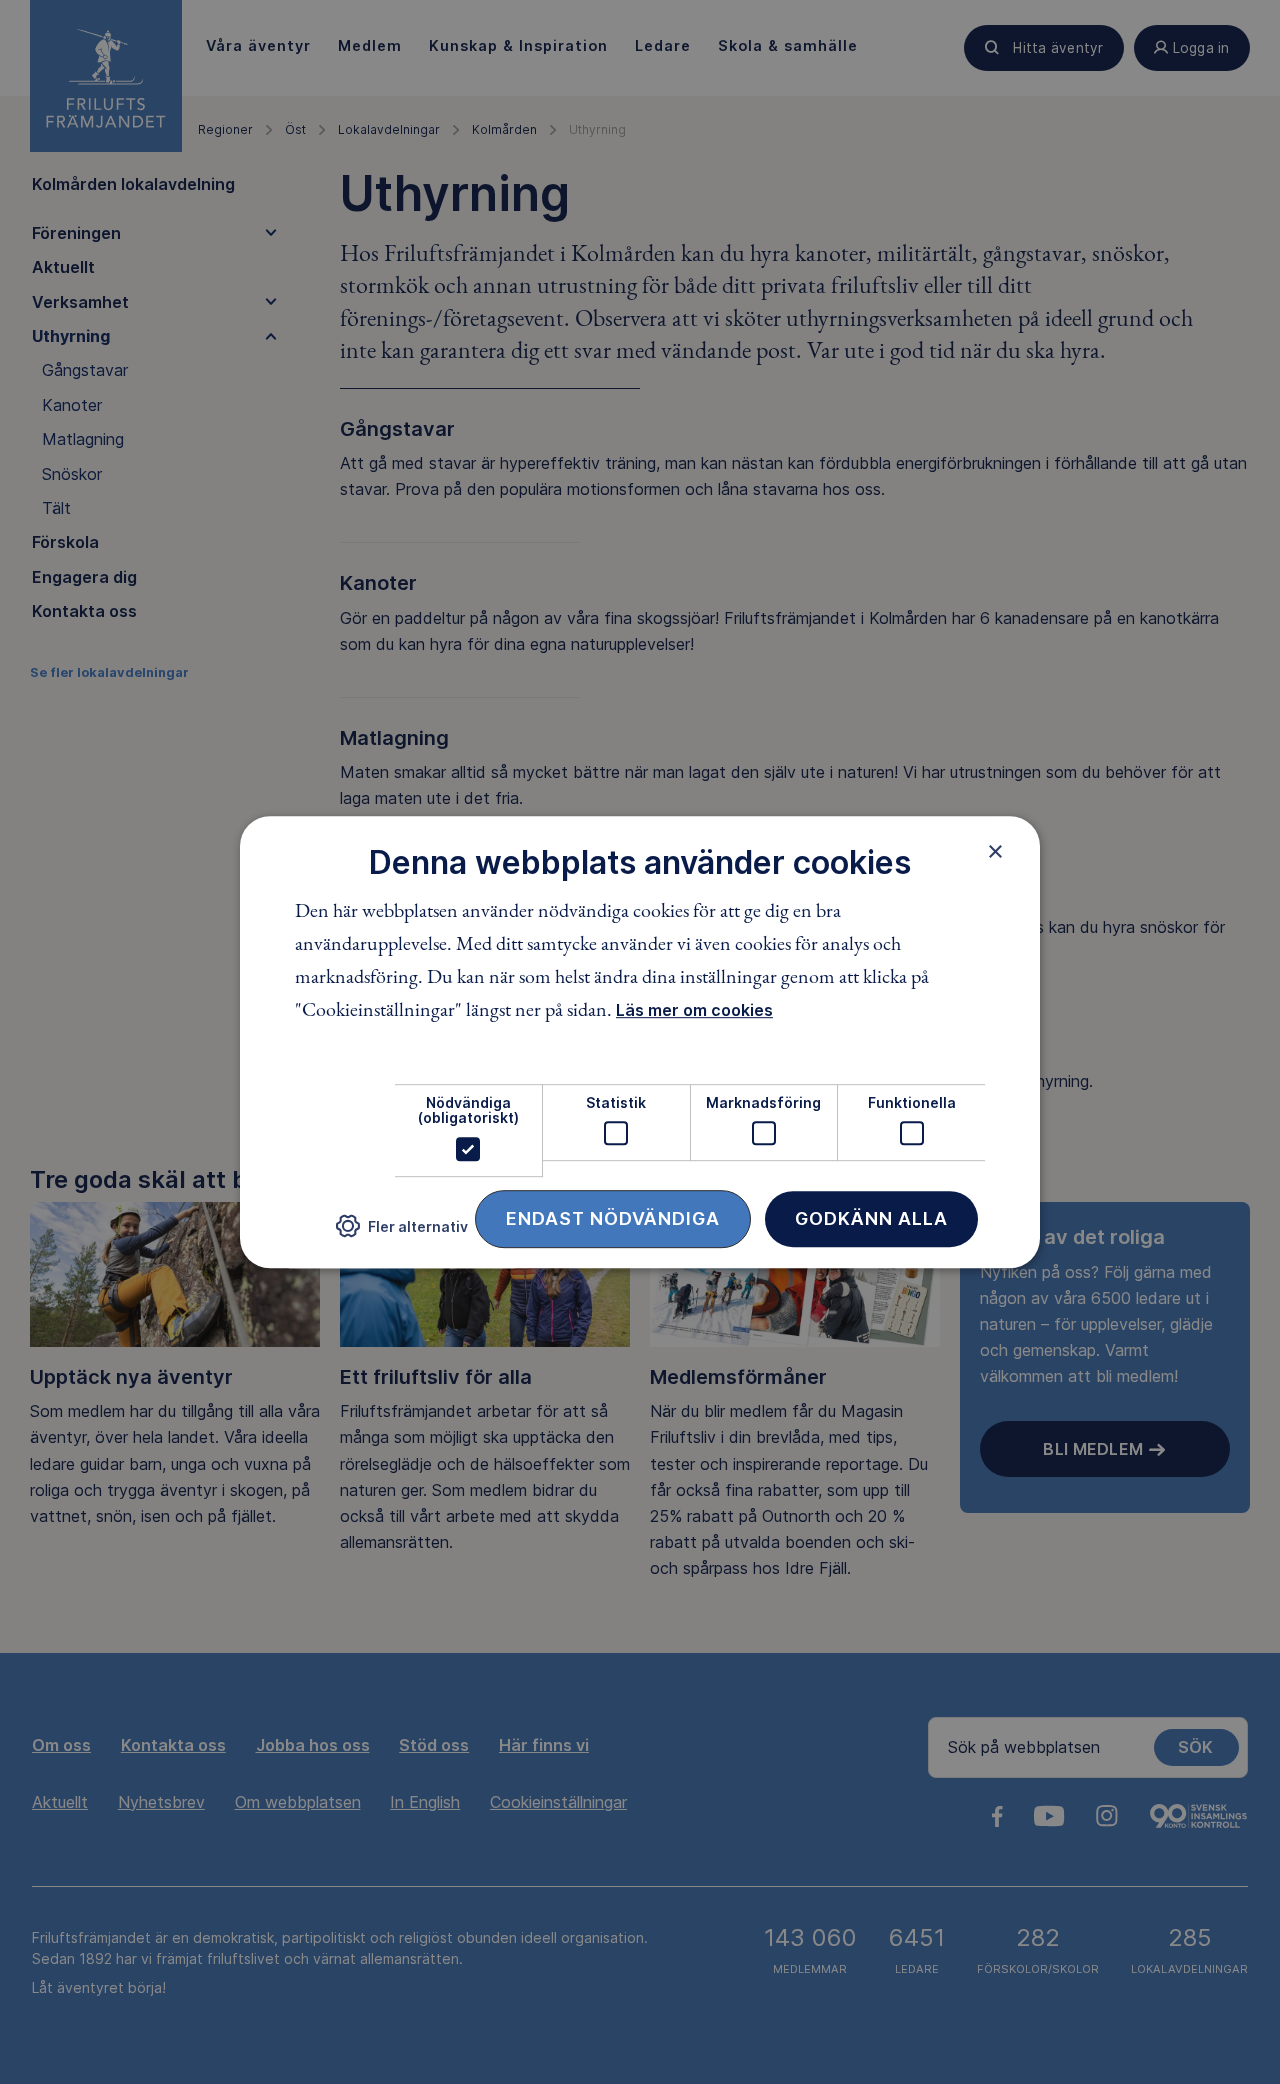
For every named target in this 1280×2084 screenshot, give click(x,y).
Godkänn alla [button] (871, 1218)
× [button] (995, 851)
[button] (402, 1233)
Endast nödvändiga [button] (613, 1218)
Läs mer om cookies (694, 1010)
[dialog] (640, 1042)
